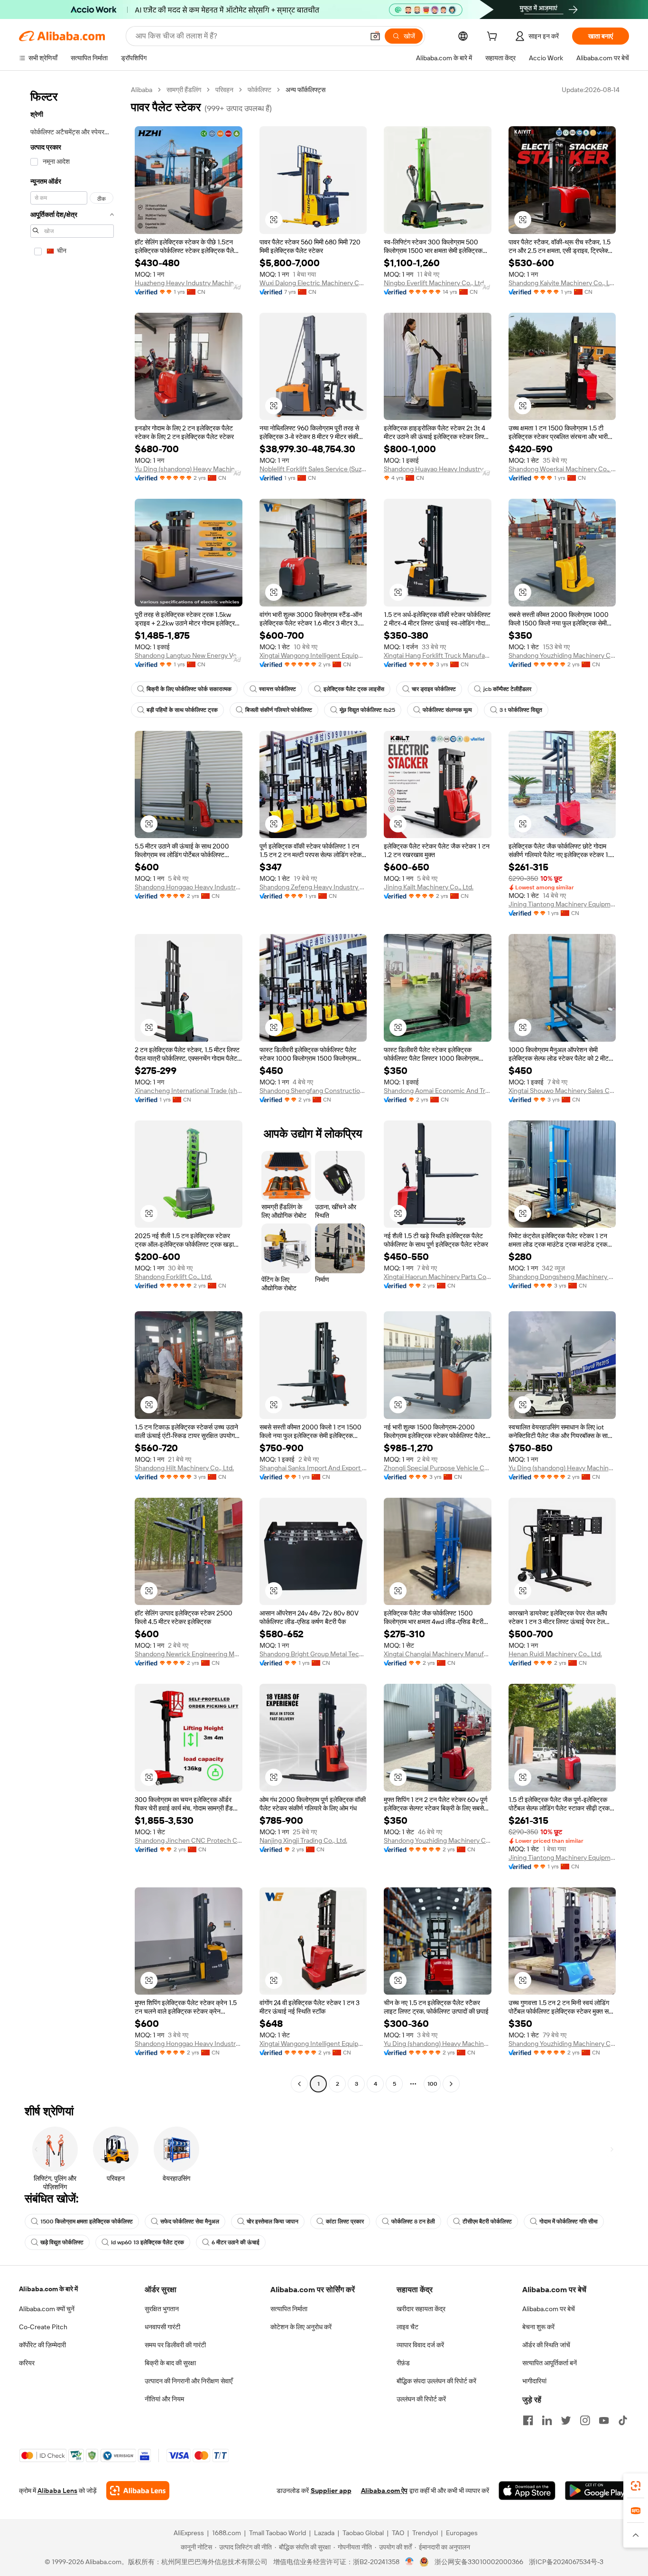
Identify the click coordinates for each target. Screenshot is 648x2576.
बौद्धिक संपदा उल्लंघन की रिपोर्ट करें (436, 2381)
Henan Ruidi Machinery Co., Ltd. (555, 1654)
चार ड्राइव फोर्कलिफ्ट (434, 689)
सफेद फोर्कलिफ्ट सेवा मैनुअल (190, 2221)
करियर (27, 2363)
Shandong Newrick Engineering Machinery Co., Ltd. (189, 1654)
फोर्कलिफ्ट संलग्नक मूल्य (447, 710)
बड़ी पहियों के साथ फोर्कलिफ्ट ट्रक (182, 710)
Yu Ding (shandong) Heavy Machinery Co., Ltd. (189, 469)
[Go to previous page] (299, 2084)
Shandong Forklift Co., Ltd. (173, 1277)
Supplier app (331, 2491)
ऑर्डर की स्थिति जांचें (546, 2345)
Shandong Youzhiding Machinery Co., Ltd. (562, 655)
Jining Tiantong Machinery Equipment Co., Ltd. (562, 904)
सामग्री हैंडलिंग (184, 90)
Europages (462, 2533)
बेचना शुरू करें (538, 2327)
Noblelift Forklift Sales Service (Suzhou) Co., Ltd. (313, 469)
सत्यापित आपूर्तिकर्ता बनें (550, 2363)
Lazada (324, 2533)
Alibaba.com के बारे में (48, 2289)
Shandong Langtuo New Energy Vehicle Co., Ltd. (189, 655)
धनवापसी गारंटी (162, 2327)
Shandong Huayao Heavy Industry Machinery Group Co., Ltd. (438, 469)
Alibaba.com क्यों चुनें (47, 2309)
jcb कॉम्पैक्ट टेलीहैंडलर (507, 689)
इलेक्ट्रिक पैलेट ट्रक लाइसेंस (354, 689)
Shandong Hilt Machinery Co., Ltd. (184, 1468)
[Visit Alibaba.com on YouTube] (604, 2420)
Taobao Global (363, 2533)
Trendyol (425, 2533)
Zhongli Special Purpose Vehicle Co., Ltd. (438, 1468)
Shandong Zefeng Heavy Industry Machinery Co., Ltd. (313, 887)
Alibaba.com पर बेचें (549, 2309)
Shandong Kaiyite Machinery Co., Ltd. (562, 283)
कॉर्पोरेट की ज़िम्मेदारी (42, 2345)
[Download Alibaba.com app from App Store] (527, 2491)
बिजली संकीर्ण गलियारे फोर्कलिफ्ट (279, 710)
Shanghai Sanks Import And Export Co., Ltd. (313, 1468)
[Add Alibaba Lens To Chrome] (138, 2491)
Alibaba (142, 90)
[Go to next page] (451, 2084)
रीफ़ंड (403, 2363)
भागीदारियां (534, 2381)
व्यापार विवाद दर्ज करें (420, 2345)
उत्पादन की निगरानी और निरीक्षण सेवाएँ (189, 2381)
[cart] (494, 37)
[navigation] (72, 1088)
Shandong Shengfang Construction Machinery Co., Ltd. (313, 1091)
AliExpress (189, 2533)
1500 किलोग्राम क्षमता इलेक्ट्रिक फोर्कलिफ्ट (87, 2221)
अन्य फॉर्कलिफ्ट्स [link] (305, 90)
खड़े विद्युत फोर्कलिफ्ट (62, 2242)
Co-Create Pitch (43, 2327)
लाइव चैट (407, 2327)
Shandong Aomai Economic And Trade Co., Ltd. (438, 1091)
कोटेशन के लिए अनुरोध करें (301, 2327)
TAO (398, 2533)
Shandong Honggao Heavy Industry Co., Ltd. (189, 887)
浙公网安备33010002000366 (479, 2562)
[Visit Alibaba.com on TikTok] (623, 2420)
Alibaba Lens (57, 2491)
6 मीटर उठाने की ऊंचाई (236, 2242)
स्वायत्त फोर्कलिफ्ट (278, 689)
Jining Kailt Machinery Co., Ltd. (429, 887)
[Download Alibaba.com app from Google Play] (597, 2491)
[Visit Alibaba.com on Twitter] (566, 2420)
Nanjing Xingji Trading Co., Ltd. (303, 1840)
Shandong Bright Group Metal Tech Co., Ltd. (313, 1654)
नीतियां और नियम (164, 2399)
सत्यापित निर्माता (289, 2309)
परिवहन (224, 90)
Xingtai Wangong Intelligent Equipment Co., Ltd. (313, 655)
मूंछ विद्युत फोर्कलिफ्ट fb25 (367, 710)
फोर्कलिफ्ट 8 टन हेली (413, 2221)
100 (432, 2084)
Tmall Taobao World (278, 2533)
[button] (375, 36)
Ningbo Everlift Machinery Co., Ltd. (435, 283)
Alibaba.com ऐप (384, 2491)
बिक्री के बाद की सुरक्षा (170, 2363)
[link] (636, 2486)
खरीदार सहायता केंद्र (421, 2309)
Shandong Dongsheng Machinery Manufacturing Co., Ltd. (562, 1277)
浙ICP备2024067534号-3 (566, 2562)
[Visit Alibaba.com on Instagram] (585, 2420)
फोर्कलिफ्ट (259, 90)
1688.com (227, 2533)
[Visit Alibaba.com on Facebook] (528, 2420)
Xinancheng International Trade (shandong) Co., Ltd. (189, 1091)
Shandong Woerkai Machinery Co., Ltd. (562, 469)
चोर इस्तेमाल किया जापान (273, 2221)
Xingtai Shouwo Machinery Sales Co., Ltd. (562, 1091)
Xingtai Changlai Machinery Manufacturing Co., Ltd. (438, 1654)
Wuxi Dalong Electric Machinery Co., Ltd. (313, 283)
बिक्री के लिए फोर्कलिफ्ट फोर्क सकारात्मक (189, 689)
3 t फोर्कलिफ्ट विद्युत (521, 710)
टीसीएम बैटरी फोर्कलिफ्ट (487, 2221)
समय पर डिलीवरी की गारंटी (175, 2345)
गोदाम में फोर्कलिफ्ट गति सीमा (569, 2221)
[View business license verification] (410, 2562)
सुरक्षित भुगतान (162, 2309)
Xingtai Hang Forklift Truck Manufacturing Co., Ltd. (438, 655)
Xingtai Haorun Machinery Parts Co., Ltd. (438, 1277)
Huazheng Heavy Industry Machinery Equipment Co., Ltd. (189, 283)
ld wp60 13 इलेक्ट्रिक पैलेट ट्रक (148, 2242)
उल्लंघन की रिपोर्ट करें (421, 2399)
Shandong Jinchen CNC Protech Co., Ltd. (189, 1840)
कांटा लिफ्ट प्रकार (345, 2221)
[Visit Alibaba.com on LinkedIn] (547, 2420)
